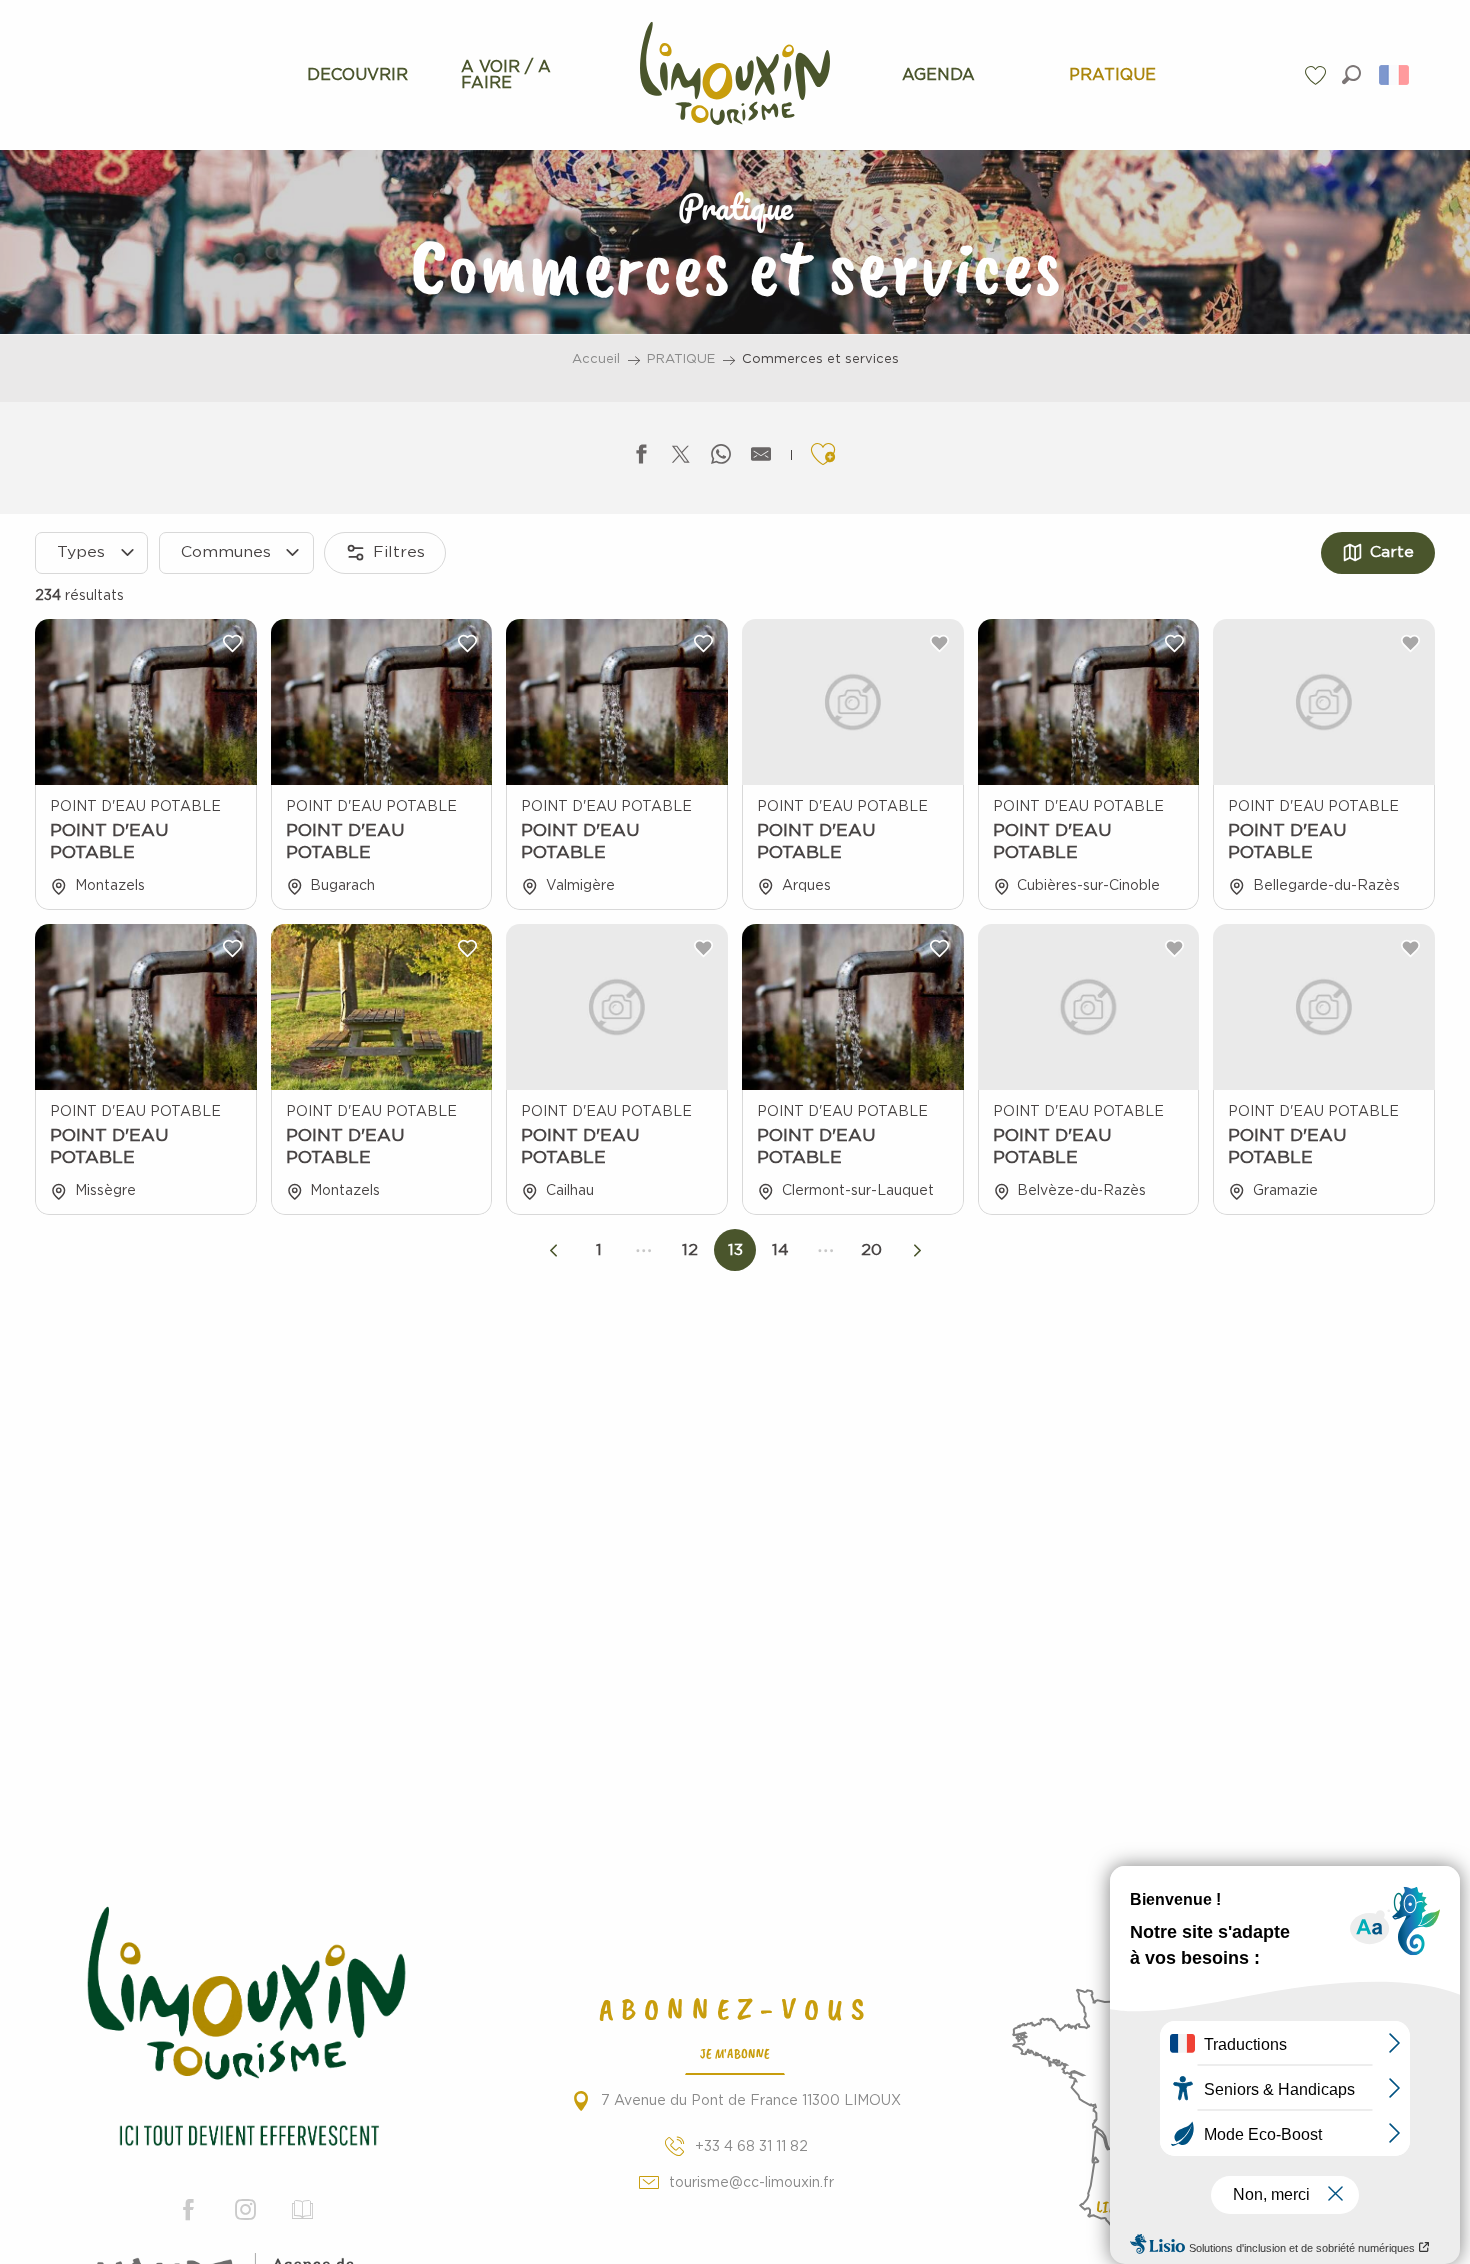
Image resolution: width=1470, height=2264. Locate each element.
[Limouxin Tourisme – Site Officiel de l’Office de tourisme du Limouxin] (245, 2030)
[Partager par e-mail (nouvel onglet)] (761, 458)
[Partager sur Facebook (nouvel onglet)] (641, 458)
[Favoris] (1318, 75)
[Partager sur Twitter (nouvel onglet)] (681, 458)
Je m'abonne (735, 2053)
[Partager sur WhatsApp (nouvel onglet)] (721, 458)
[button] (1351, 74)
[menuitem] (357, 75)
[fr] (1395, 75)
